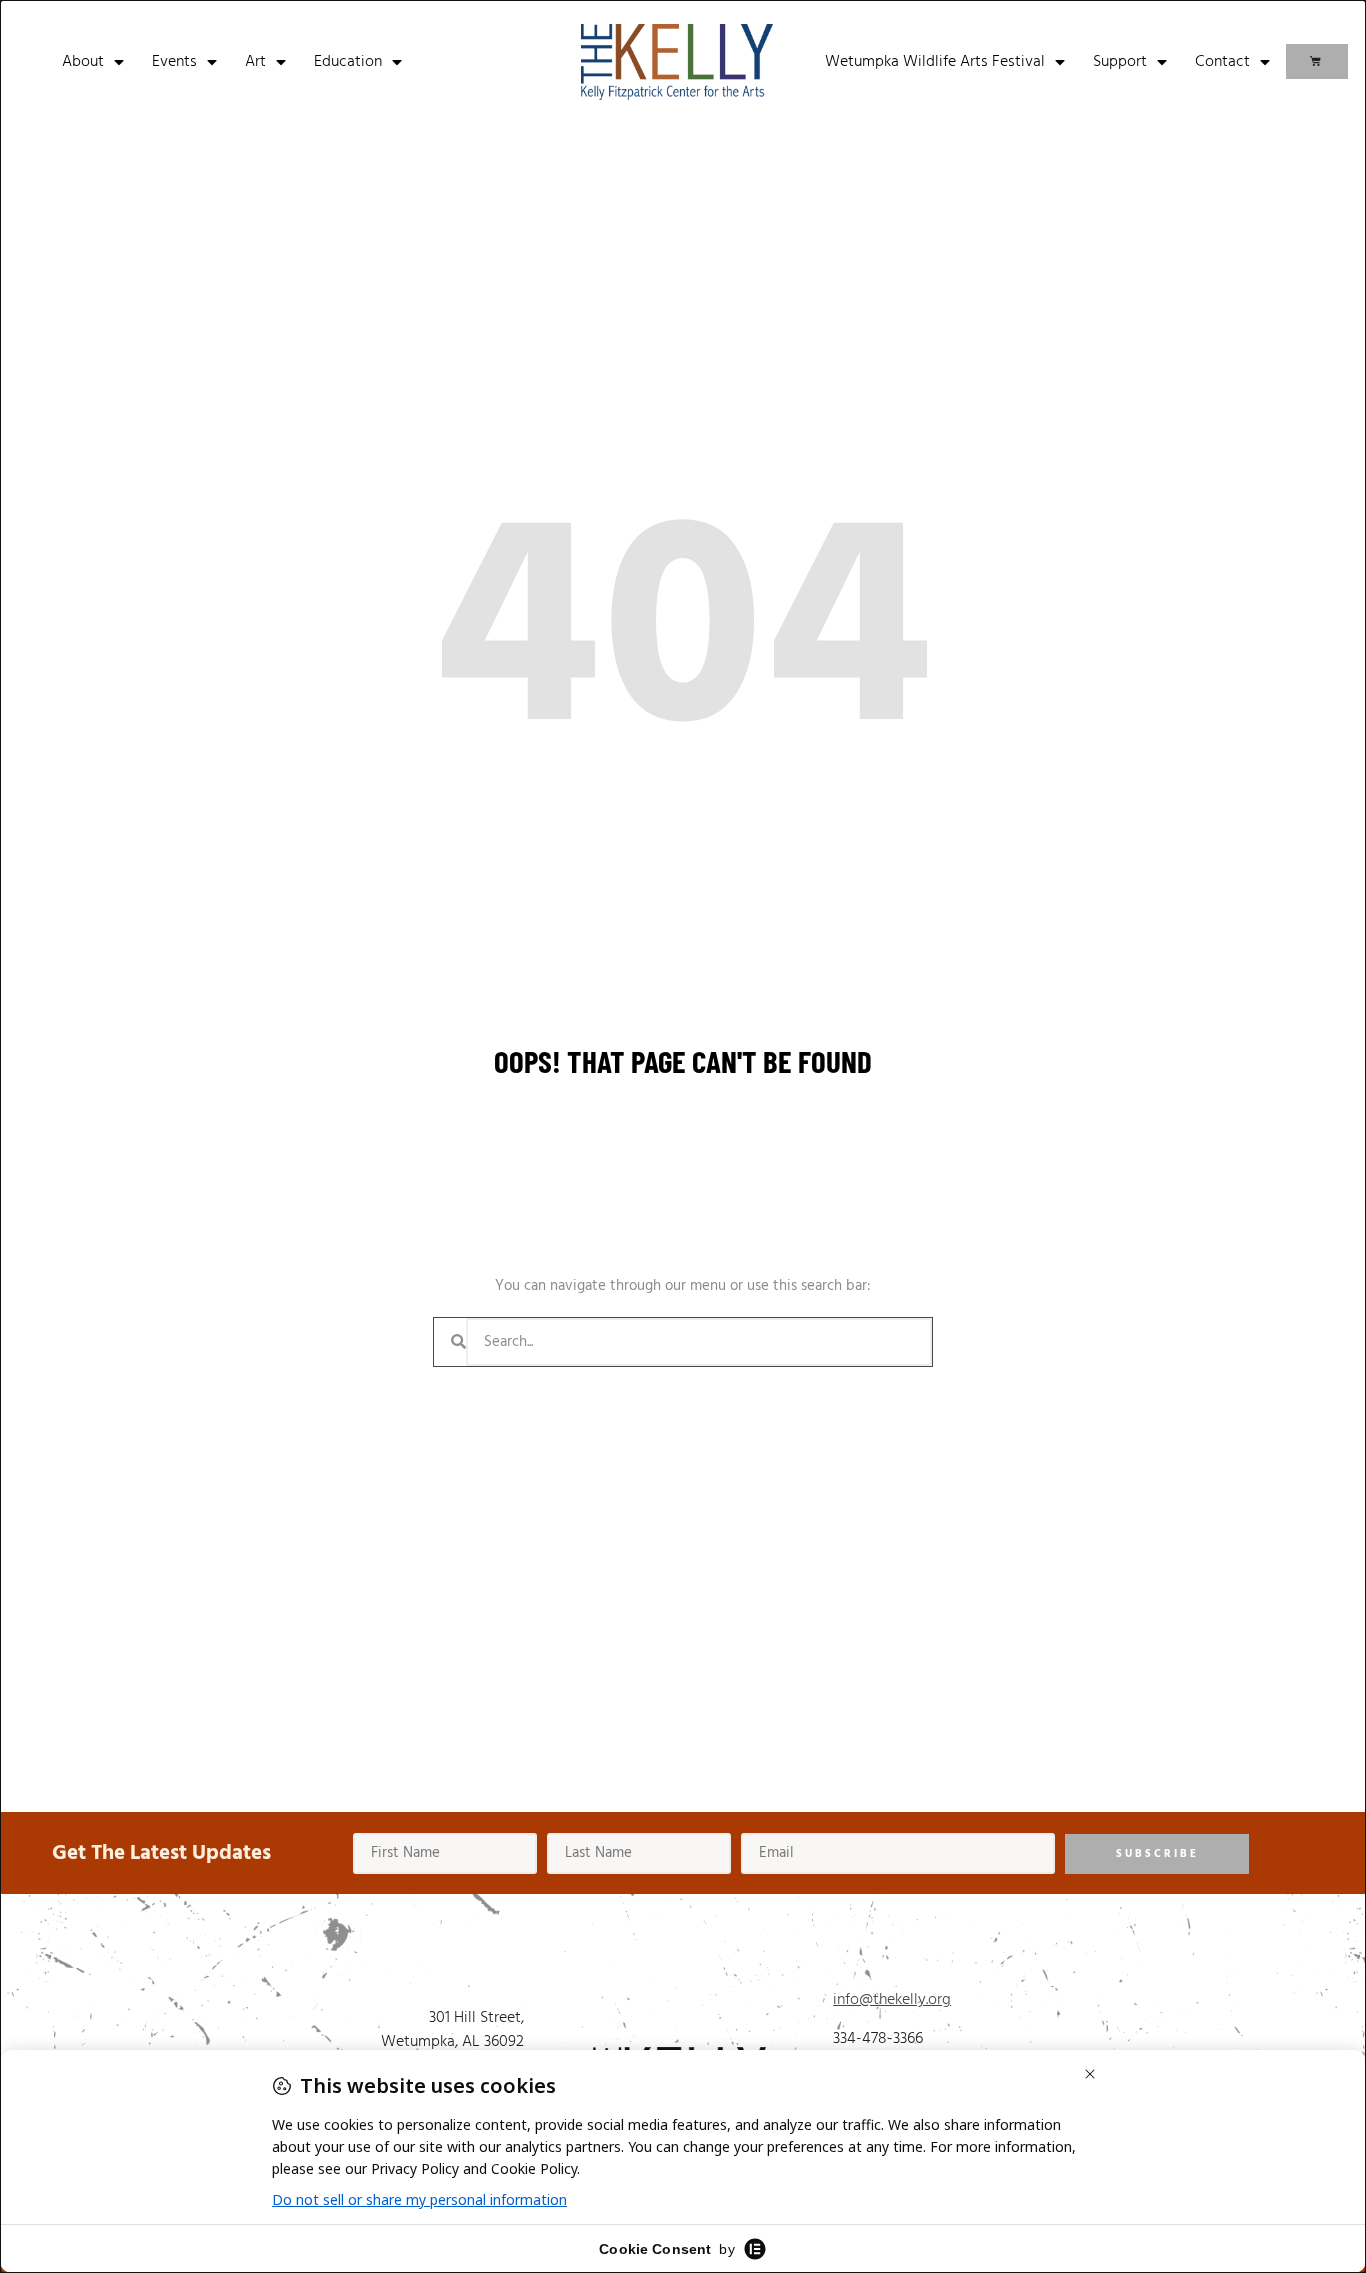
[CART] (1317, 61)
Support (1120, 62)
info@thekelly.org (892, 2000)
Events (174, 62)
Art (255, 62)
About (83, 62)
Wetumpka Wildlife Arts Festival (935, 62)
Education (348, 62)
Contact (1222, 62)
